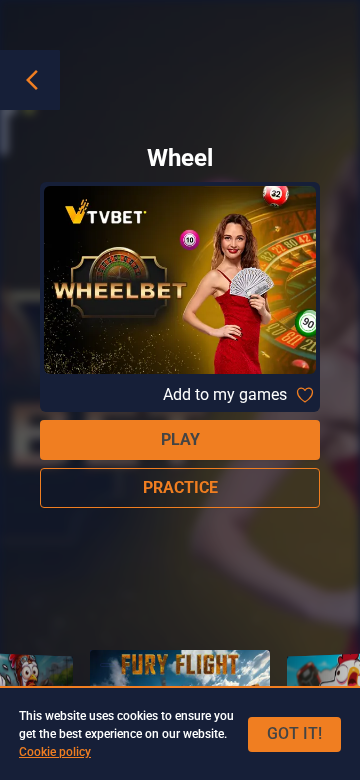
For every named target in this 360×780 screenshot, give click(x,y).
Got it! (294, 733)
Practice (180, 487)
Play (180, 439)
